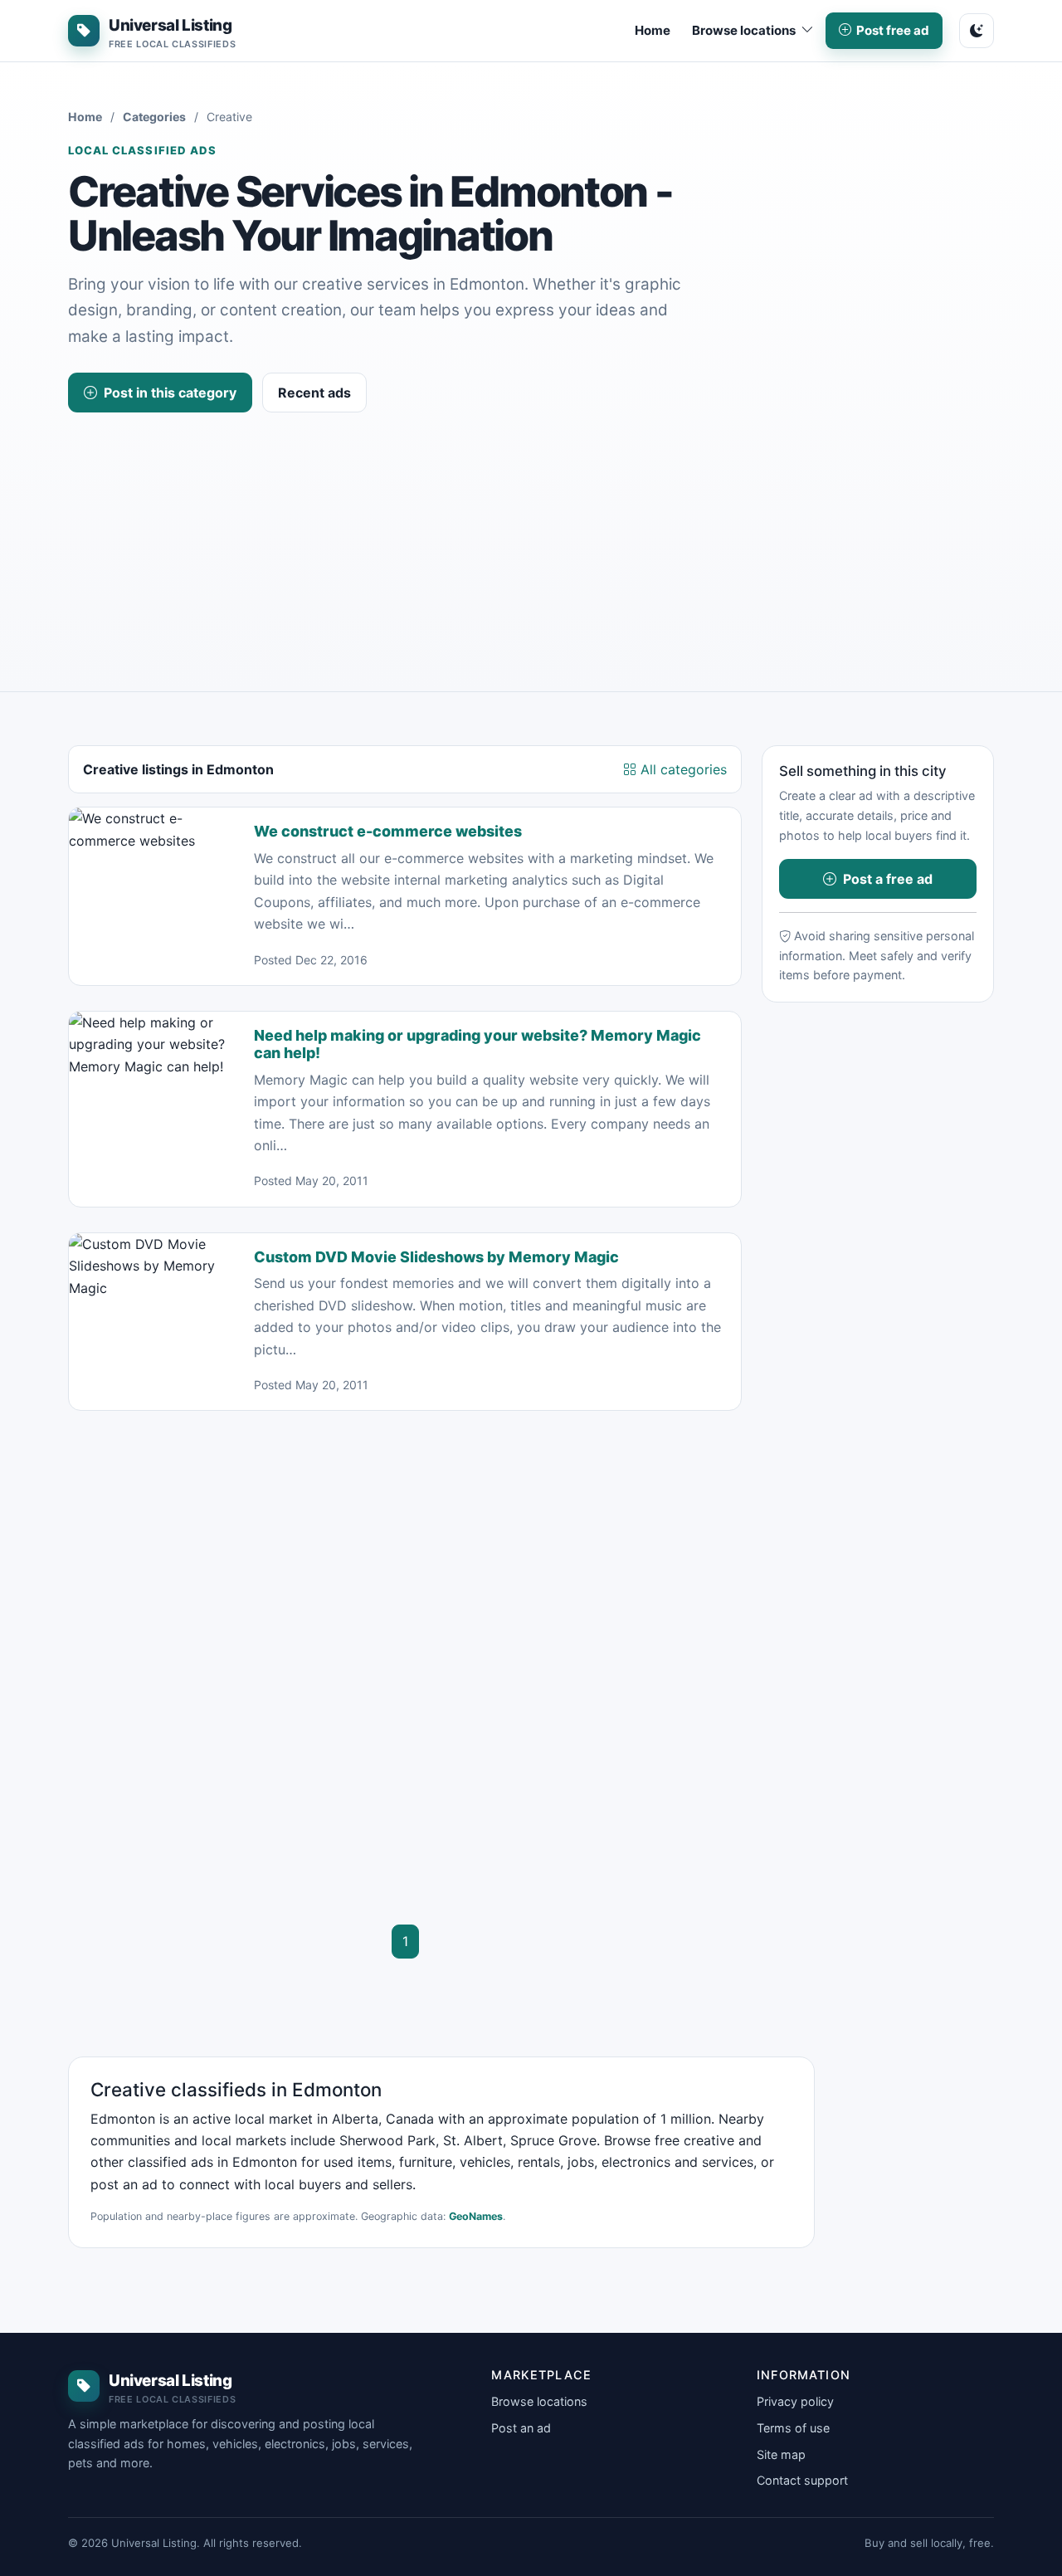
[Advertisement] (531, 537)
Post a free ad (888, 879)
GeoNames (476, 2216)
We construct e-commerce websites (388, 831)
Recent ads (314, 393)
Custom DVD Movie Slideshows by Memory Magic (436, 1257)
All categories (682, 769)
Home (653, 30)
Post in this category (170, 393)
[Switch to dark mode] (977, 31)
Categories (154, 117)
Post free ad (893, 30)
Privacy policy (795, 2401)
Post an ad (521, 2428)
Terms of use (793, 2428)
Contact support (802, 2480)
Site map (781, 2454)
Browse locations (539, 2401)
